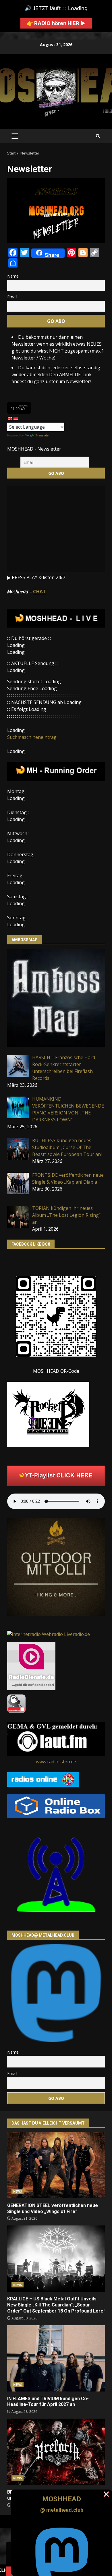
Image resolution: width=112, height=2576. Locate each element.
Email (12, 297)
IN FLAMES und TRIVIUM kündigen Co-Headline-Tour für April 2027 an (56, 2358)
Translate (42, 435)
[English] (10, 419)
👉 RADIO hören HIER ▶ (56, 23)
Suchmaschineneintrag (32, 737)
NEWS (18, 2191)
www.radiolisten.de (56, 1762)
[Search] (98, 136)
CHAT (39, 592)
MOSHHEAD (62, 2499)
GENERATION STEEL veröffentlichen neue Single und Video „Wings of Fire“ (56, 2165)
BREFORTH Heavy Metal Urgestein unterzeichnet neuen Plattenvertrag (56, 2452)
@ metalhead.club (62, 2510)
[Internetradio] (56, 1805)
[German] (16, 419)
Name (13, 276)
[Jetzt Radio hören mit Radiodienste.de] (31, 1665)
